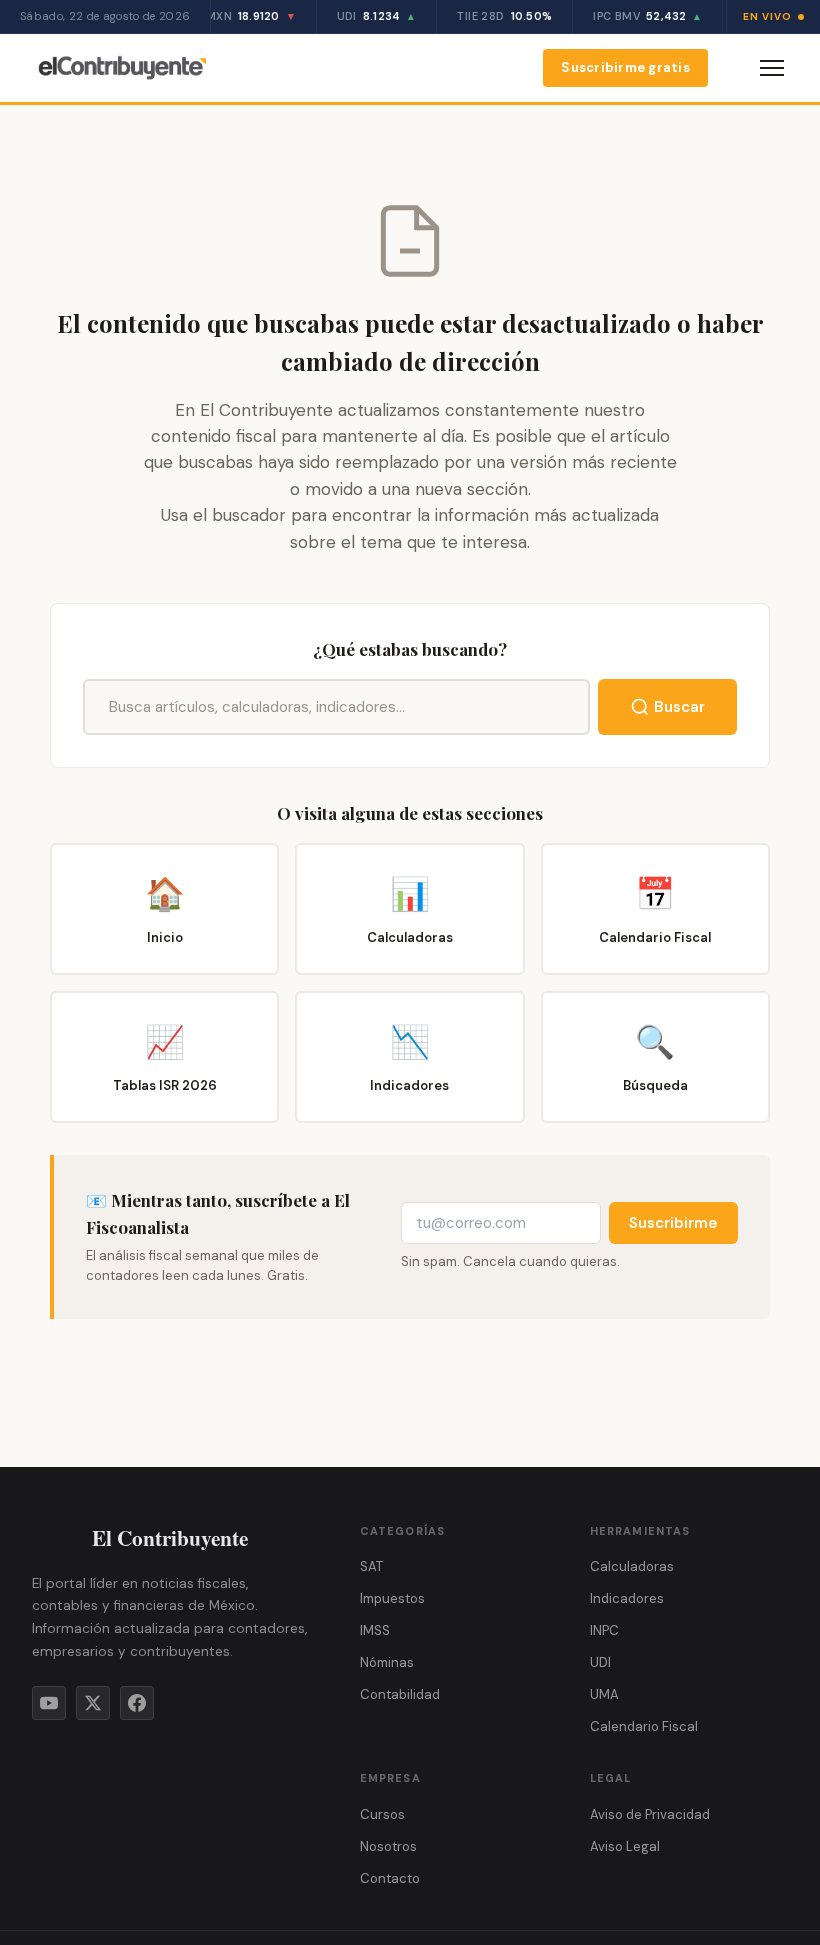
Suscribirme (673, 1223)
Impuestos (392, 1598)
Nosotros (388, 1846)
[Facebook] (137, 1703)
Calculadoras (632, 1566)
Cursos (382, 1814)
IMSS (375, 1630)
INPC (604, 1630)
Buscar (679, 707)
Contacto (390, 1878)
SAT (371, 1566)
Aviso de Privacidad (650, 1814)
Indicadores (627, 1598)
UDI (600, 1662)
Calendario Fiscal (644, 1726)
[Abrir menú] (772, 68)
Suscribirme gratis (625, 67)
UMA (604, 1694)
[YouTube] (49, 1703)
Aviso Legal (625, 1846)
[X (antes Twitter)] (93, 1703)
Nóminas (387, 1662)
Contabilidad (400, 1694)
